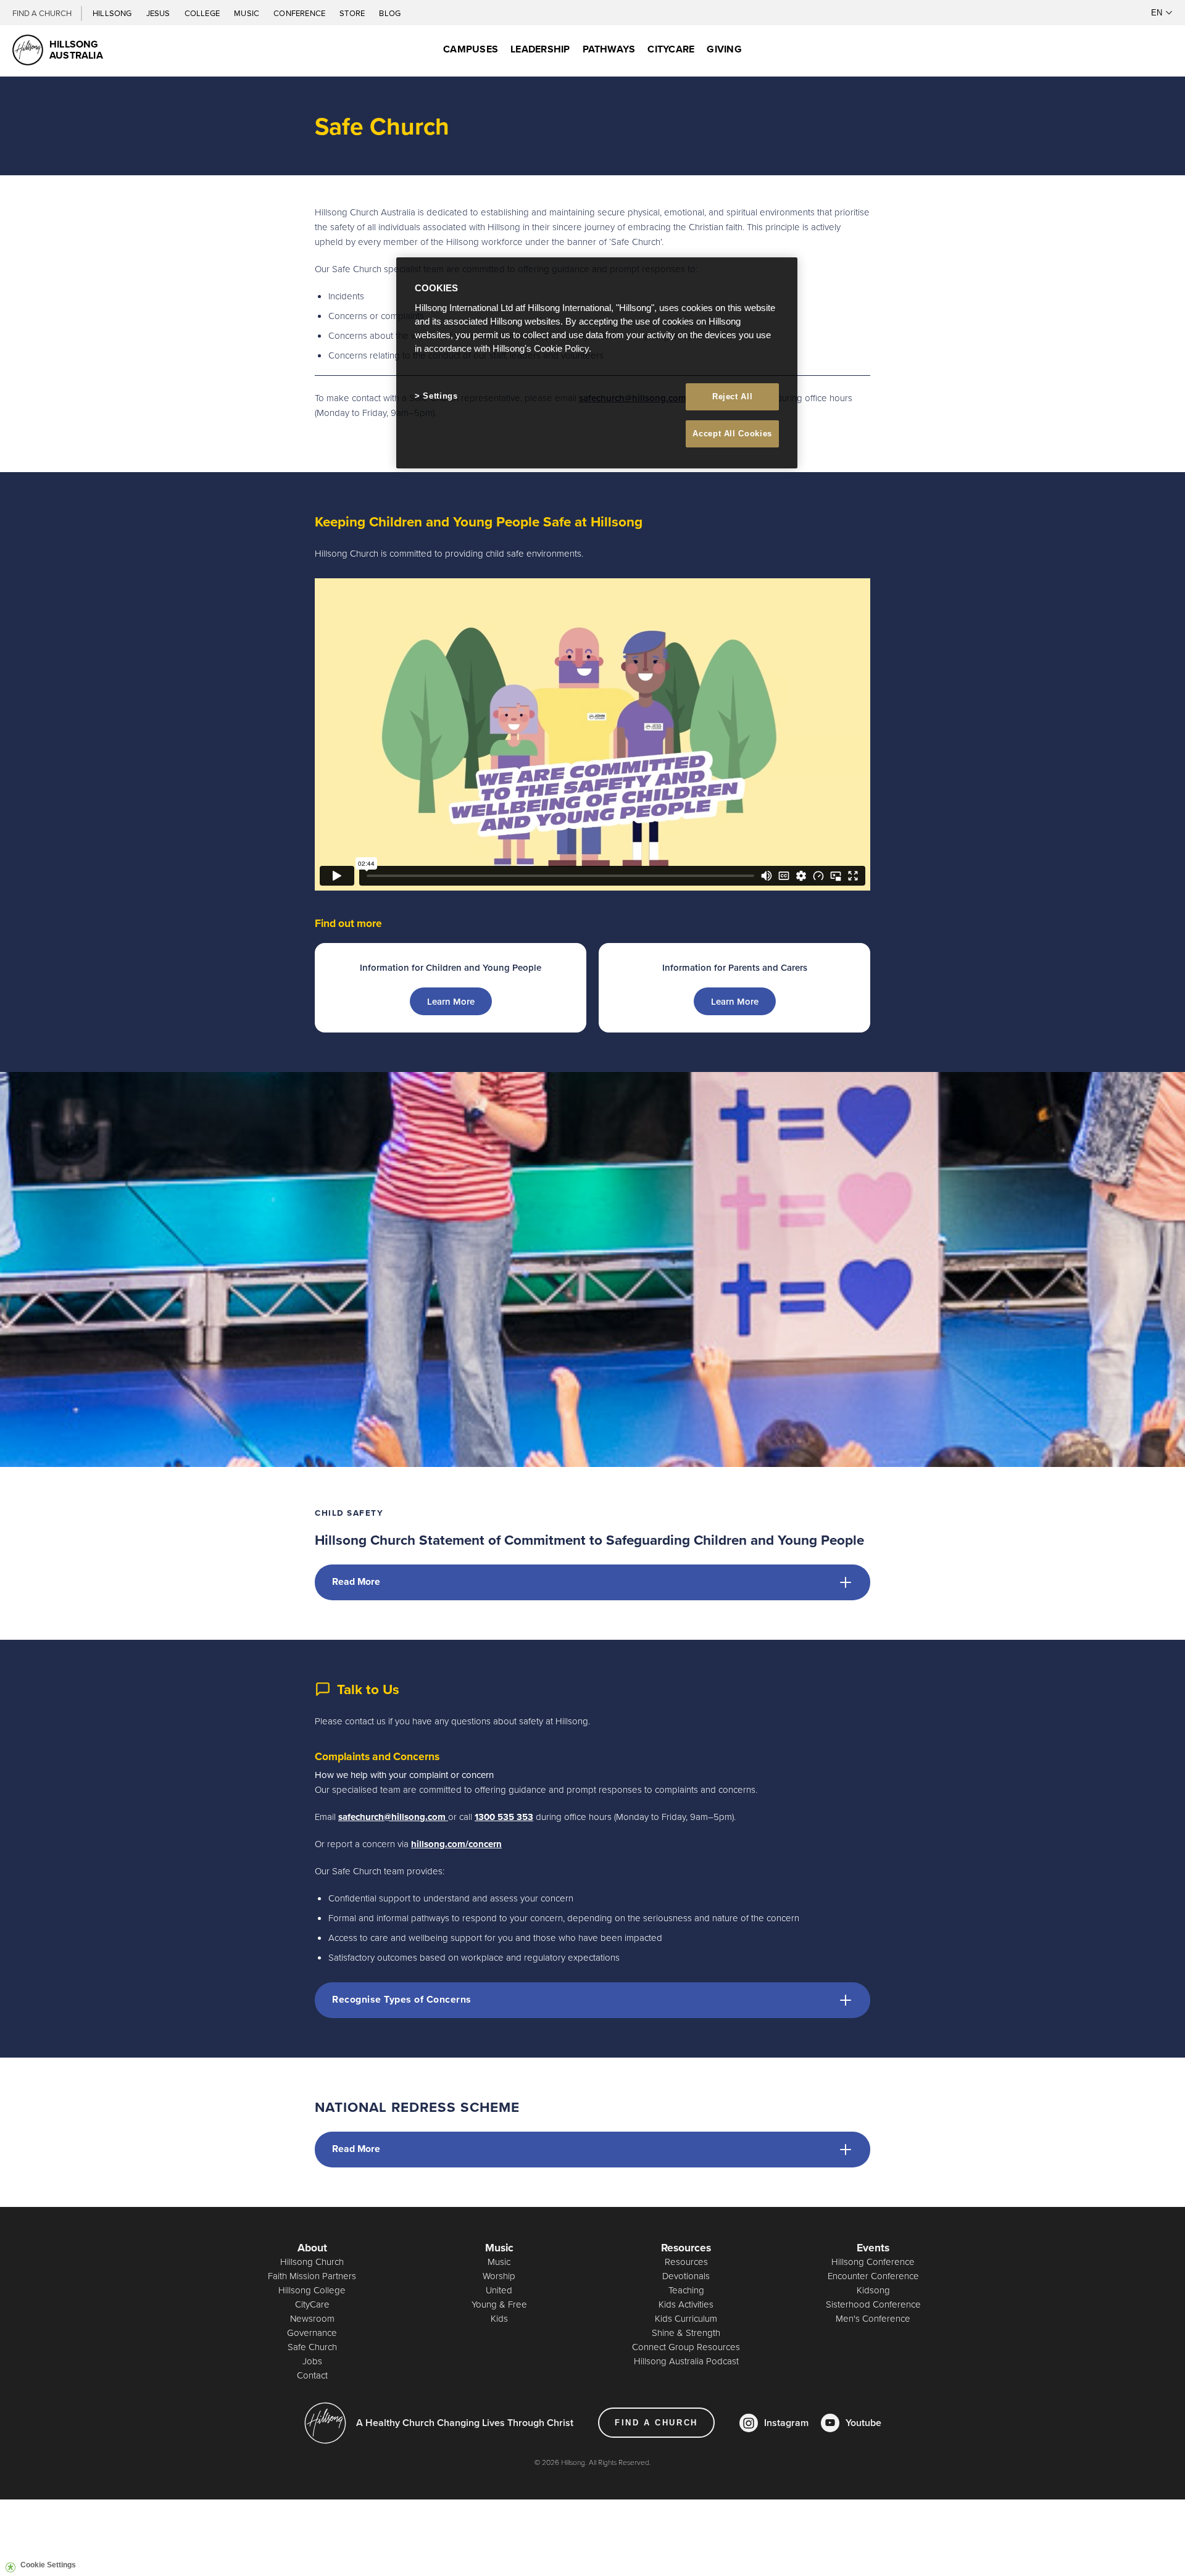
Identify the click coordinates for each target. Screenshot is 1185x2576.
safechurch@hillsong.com (392, 1817)
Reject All (733, 397)
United (499, 2290)
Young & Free (499, 2304)
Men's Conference (873, 2318)
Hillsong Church (312, 2262)
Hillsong (113, 13)
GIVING (724, 49)
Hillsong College (312, 2290)
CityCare (312, 2304)
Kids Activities (686, 2304)
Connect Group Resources (686, 2347)
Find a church (656, 2423)
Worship (499, 2276)
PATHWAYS (609, 49)
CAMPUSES (471, 49)
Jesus (159, 13)
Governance (312, 2333)
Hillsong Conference (873, 2262)
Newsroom (312, 2318)
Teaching (686, 2290)
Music (247, 13)
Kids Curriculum (686, 2318)
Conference (300, 13)
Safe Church (312, 2347)
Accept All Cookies (732, 434)
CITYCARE (671, 49)
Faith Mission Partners (312, 2276)
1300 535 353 (504, 1817)
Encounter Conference (873, 2276)
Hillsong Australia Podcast (686, 2361)
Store (353, 13)
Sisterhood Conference (873, 2304)
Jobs (312, 2361)
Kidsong (873, 2290)
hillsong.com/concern (456, 1844)
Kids (499, 2318)
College (203, 13)
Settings (440, 396)
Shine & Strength (686, 2333)
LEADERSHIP (540, 49)
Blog (390, 13)
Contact (312, 2375)
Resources (686, 2262)
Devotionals (686, 2276)
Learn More (451, 1001)
